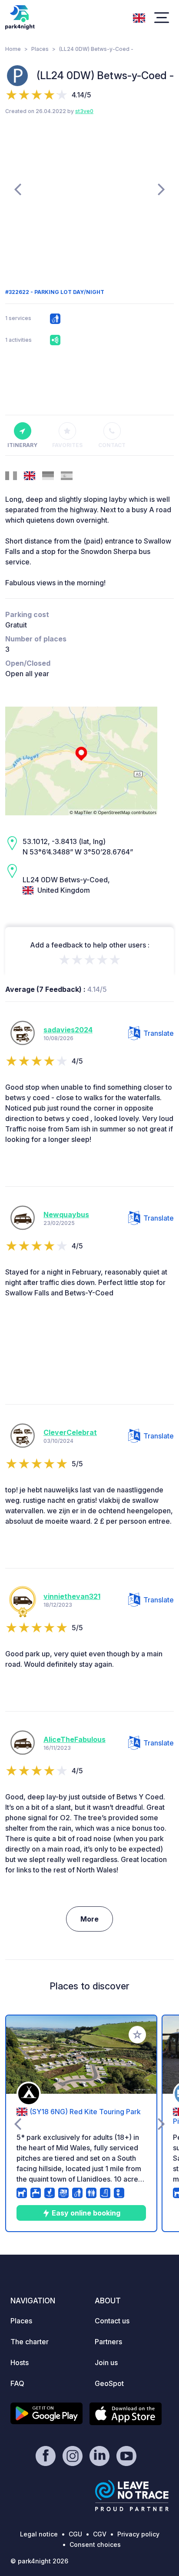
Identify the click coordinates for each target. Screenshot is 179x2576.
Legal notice (39, 2534)
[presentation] (18, 189)
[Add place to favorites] (137, 2035)
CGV (100, 2534)
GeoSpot (109, 2383)
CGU (75, 2534)
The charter (30, 2342)
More (89, 1919)
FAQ (17, 2383)
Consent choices (95, 2544)
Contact (112, 445)
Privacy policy (138, 2534)
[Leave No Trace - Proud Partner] (132, 2496)
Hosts (20, 2362)
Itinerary (22, 445)
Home (13, 49)
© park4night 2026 (39, 2561)
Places (40, 49)
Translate (159, 1033)
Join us (106, 2362)
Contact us (112, 2321)
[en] (139, 17)
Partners (108, 2342)
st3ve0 (84, 111)
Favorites (67, 445)
